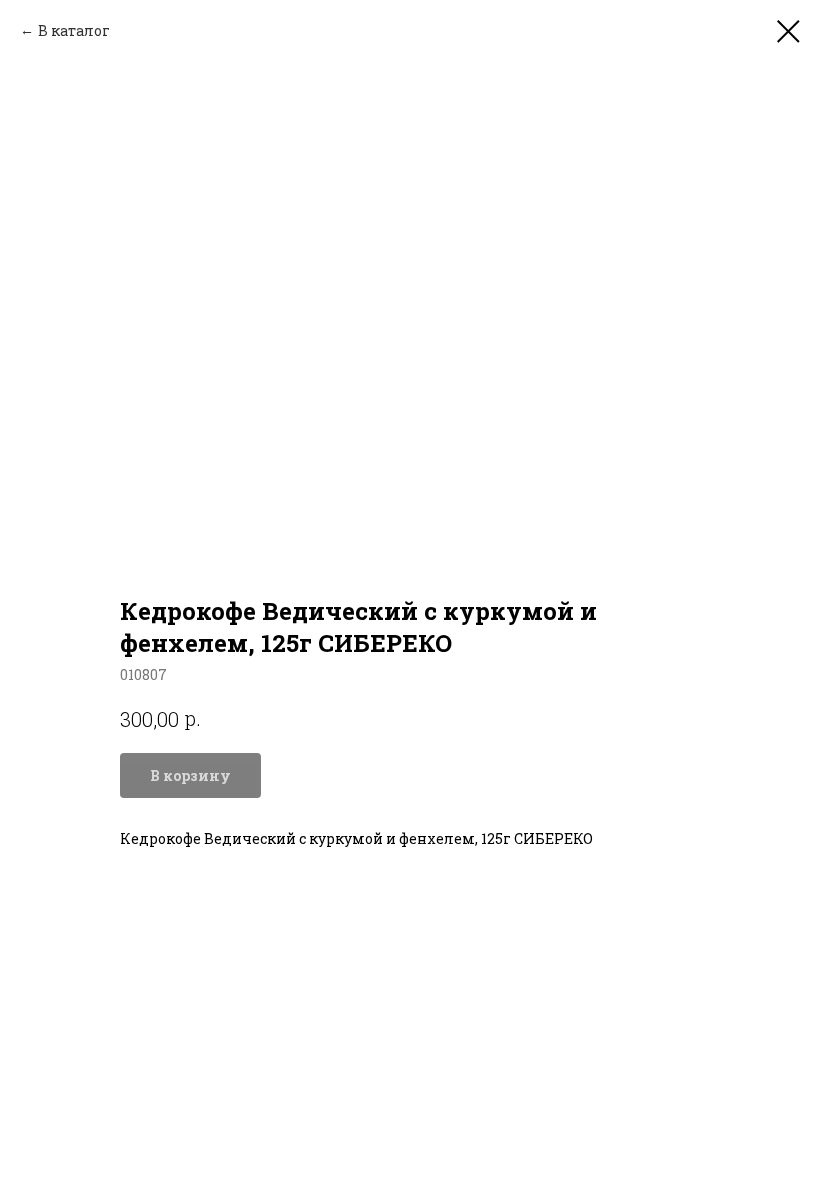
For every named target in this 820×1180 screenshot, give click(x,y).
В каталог (74, 30)
